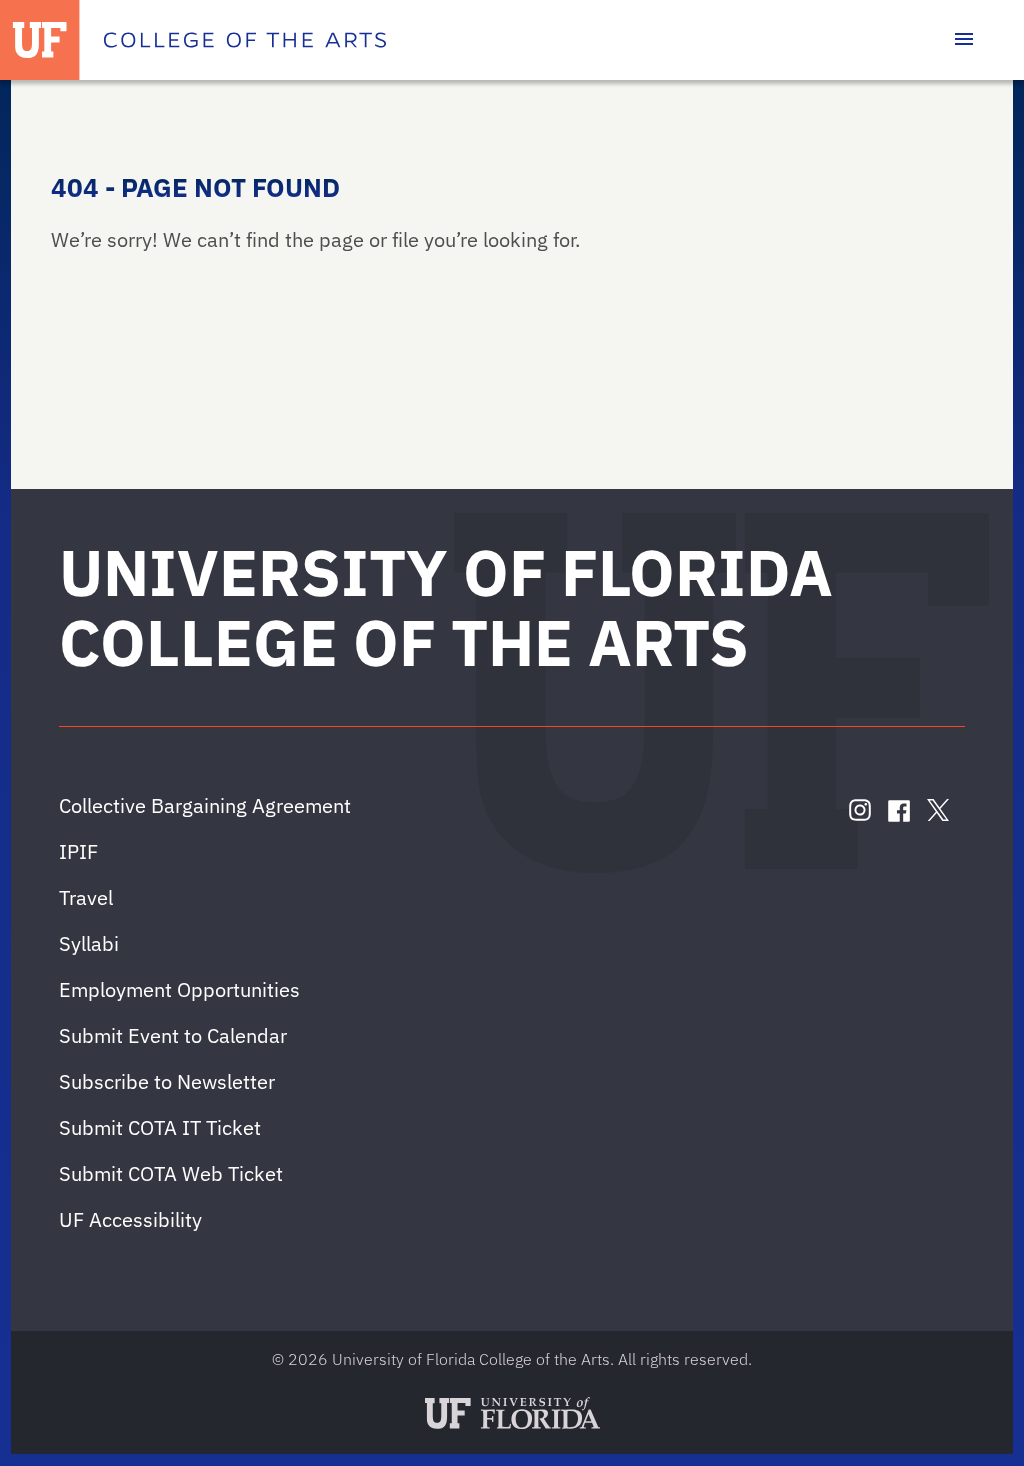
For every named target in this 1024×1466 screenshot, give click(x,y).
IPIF (78, 851)
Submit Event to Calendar (173, 1035)
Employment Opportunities (179, 989)
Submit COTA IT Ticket (160, 1127)
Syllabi (89, 943)
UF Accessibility (130, 1219)
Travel (86, 897)
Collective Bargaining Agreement (205, 805)
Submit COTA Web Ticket (171, 1173)
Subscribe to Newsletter (167, 1081)
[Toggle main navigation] (964, 40)
